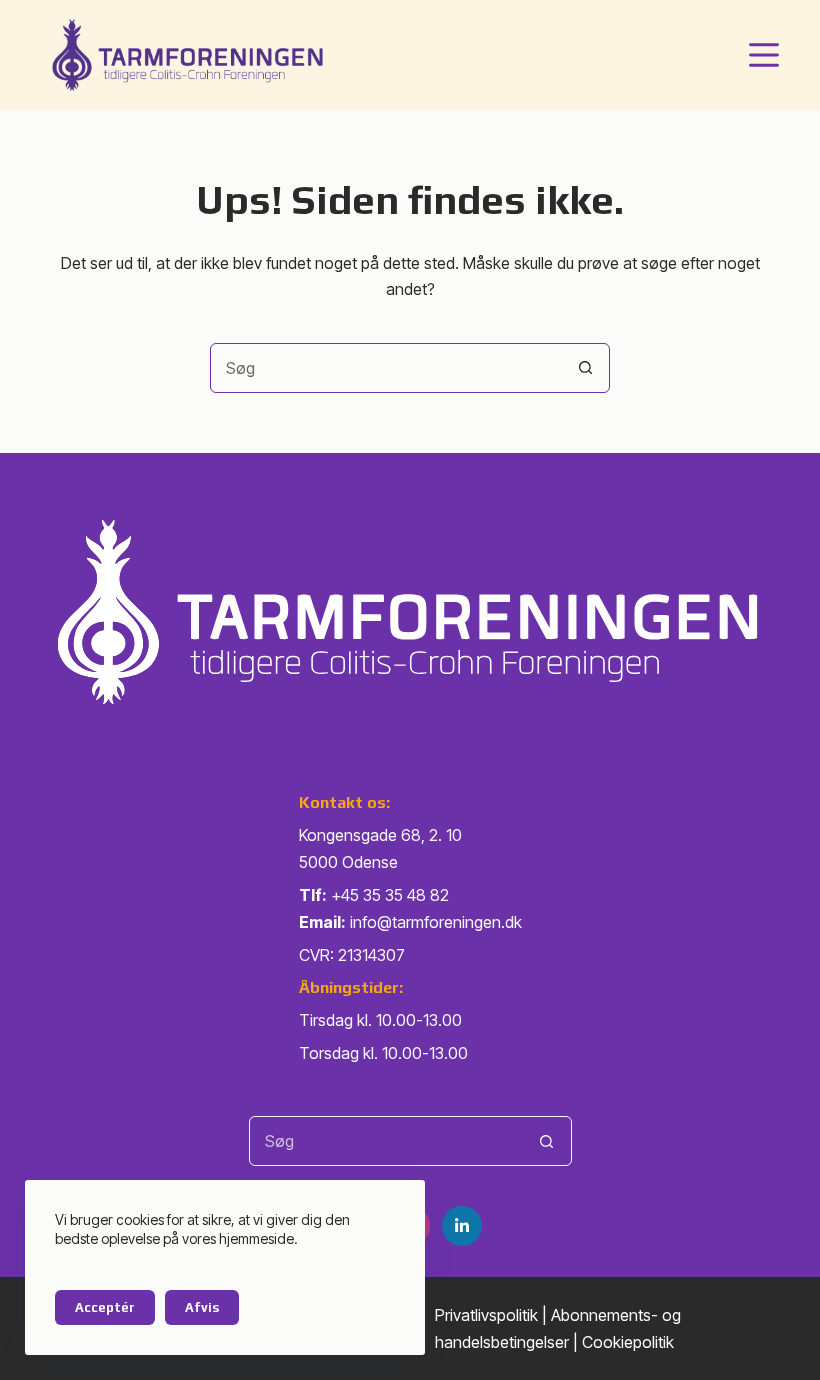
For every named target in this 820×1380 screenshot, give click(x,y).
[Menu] (764, 55)
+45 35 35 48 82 (390, 895)
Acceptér (105, 1307)
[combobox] (386, 368)
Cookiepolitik (628, 1342)
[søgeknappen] (585, 368)
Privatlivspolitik (486, 1315)
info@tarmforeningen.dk (436, 922)
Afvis (202, 1307)
